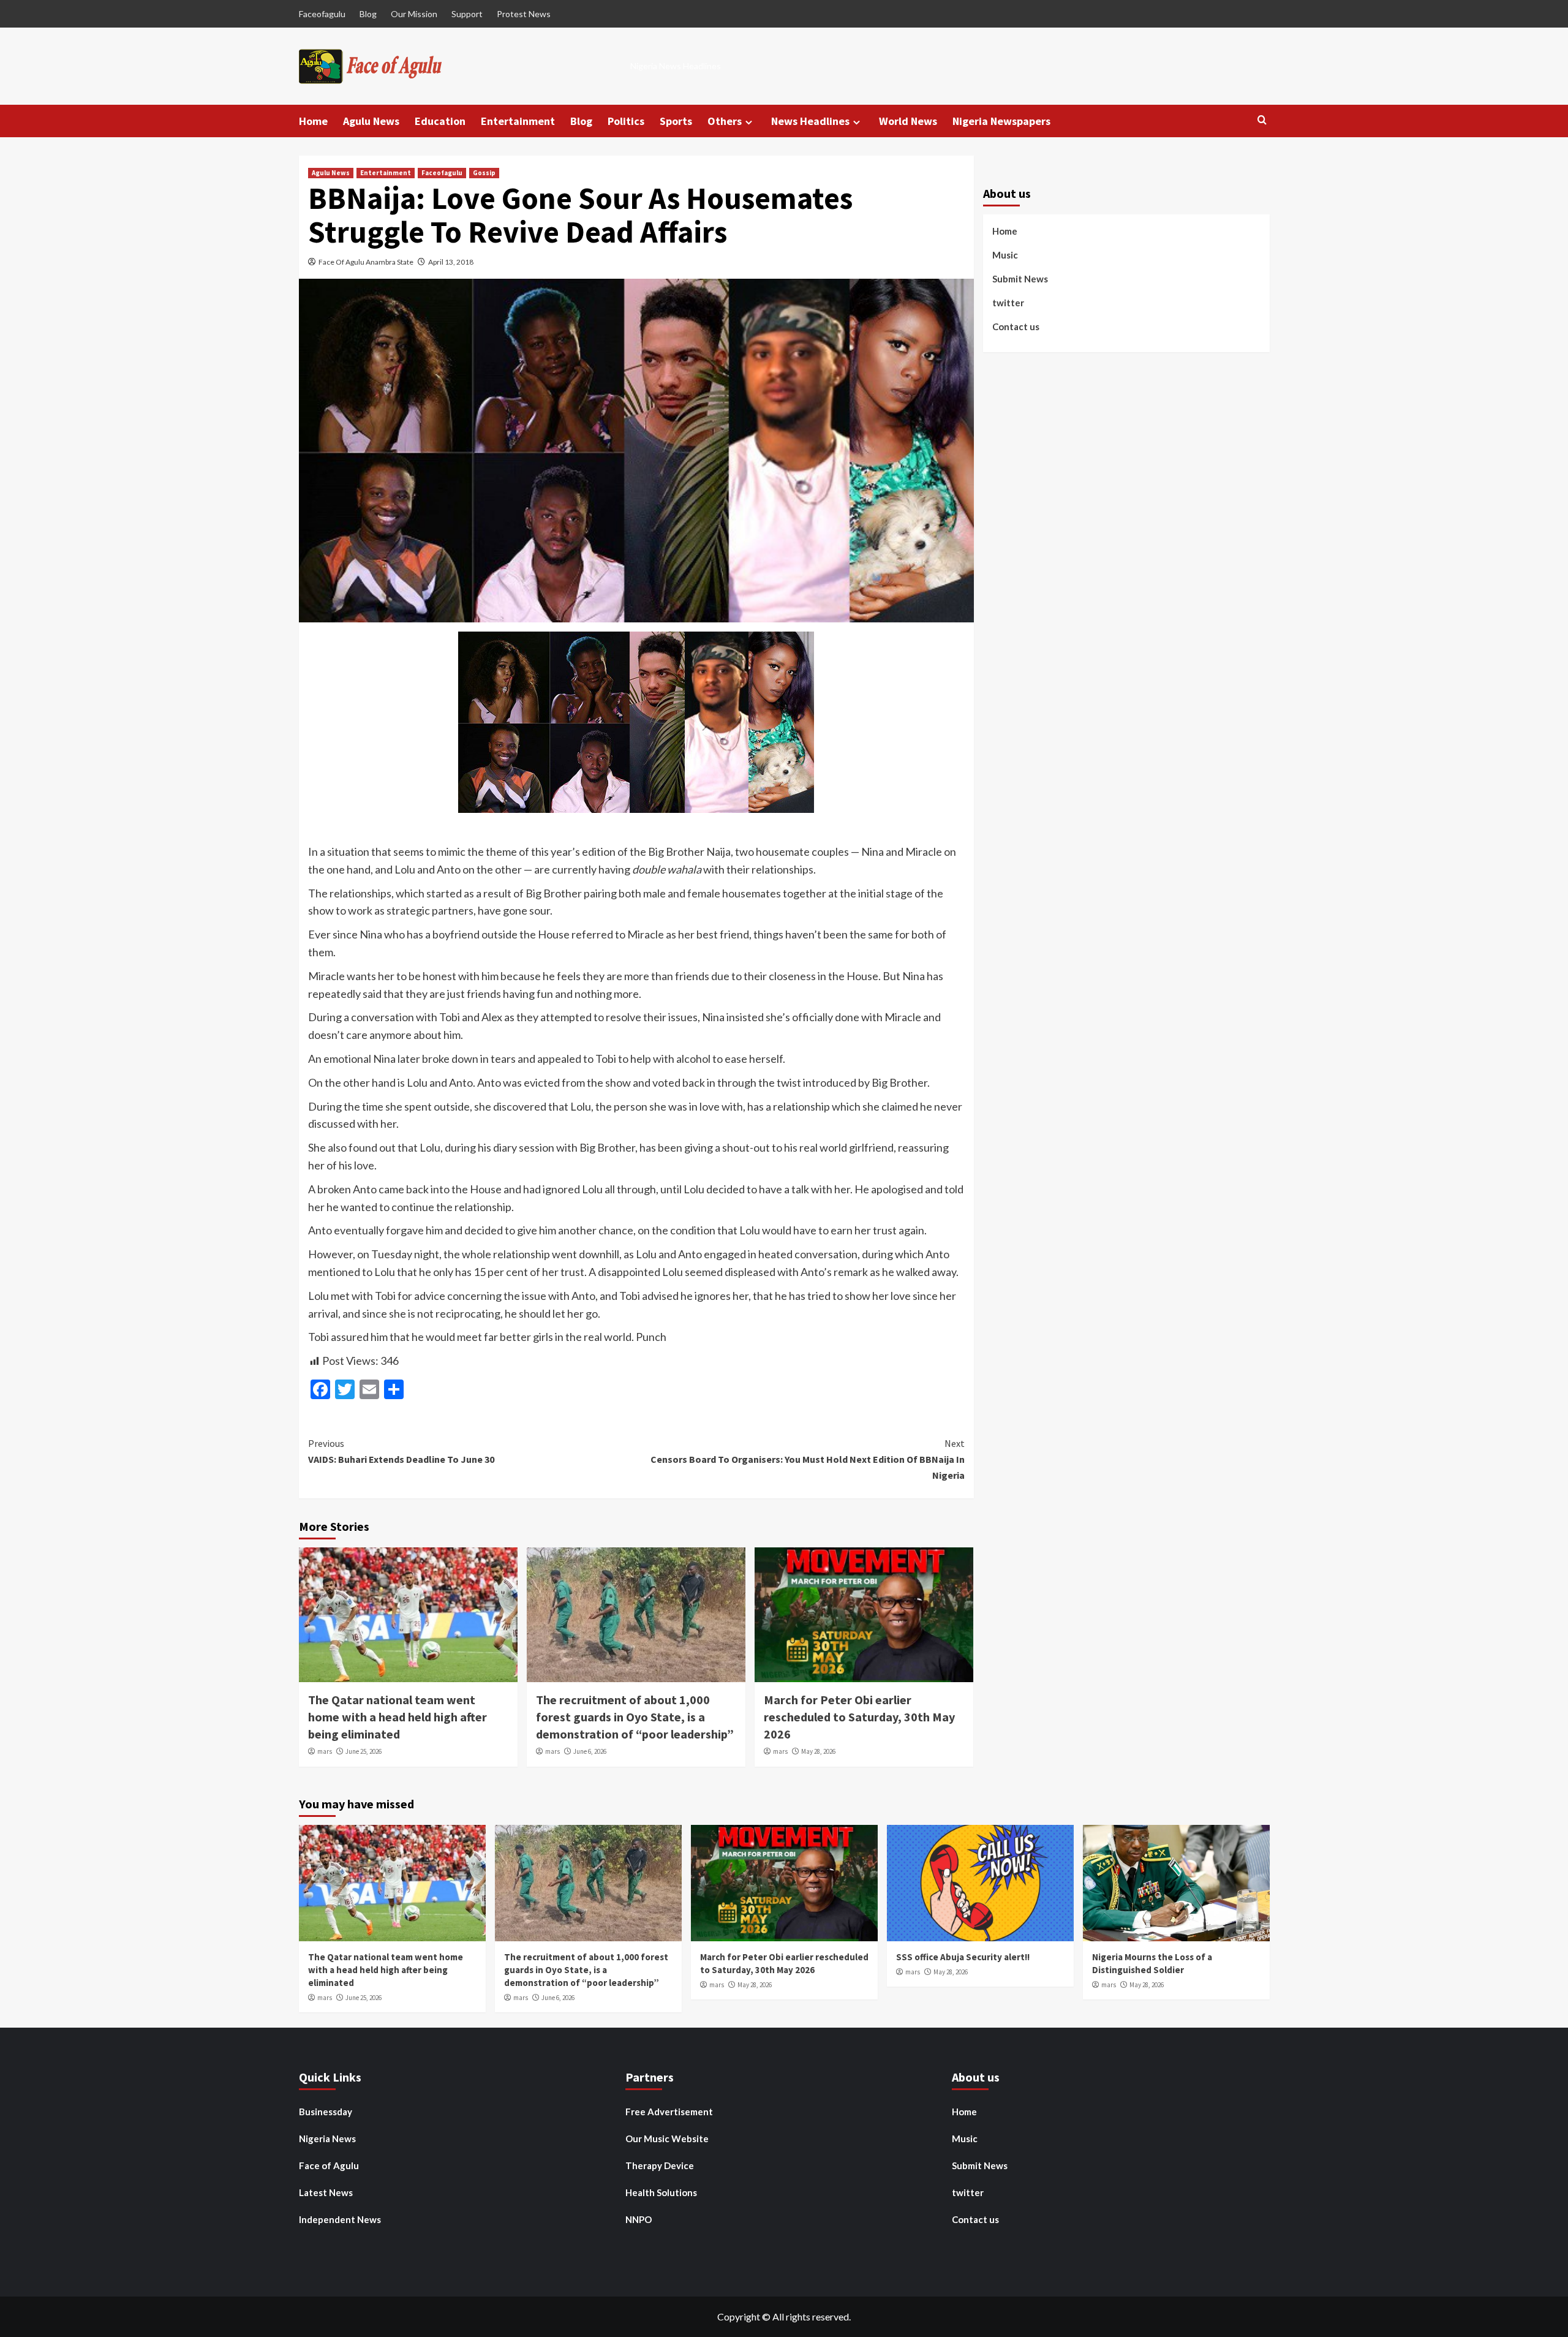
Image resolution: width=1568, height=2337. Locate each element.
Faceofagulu (322, 14)
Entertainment (518, 121)
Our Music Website (667, 2139)
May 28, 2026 (818, 1751)
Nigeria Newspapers (1001, 121)
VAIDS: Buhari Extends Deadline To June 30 (401, 1451)
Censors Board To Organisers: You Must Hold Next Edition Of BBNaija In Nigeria (808, 1459)
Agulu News (371, 121)
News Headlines (810, 121)
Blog (368, 14)
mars (325, 1751)
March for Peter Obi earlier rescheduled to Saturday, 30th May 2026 (859, 1717)
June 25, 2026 (364, 1751)
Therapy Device (660, 2165)
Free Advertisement (669, 2112)
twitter (1008, 303)
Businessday (326, 2112)
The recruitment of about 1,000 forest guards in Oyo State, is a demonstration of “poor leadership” (635, 1717)
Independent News (340, 2219)
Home (313, 121)
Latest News (326, 2192)
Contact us (1016, 327)
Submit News (1020, 279)
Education (440, 121)
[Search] (1262, 120)
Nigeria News (327, 2139)
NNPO (639, 2219)
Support (467, 14)
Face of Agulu (329, 2165)
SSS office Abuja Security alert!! (963, 1957)
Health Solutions (661, 2192)
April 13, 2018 (451, 262)
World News (908, 121)
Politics (626, 121)
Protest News (524, 14)
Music (1005, 255)
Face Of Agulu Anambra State (366, 262)
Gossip (484, 173)
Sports (676, 121)
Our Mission (414, 14)
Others (725, 121)
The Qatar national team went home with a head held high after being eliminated (398, 1717)
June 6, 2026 (590, 1751)
